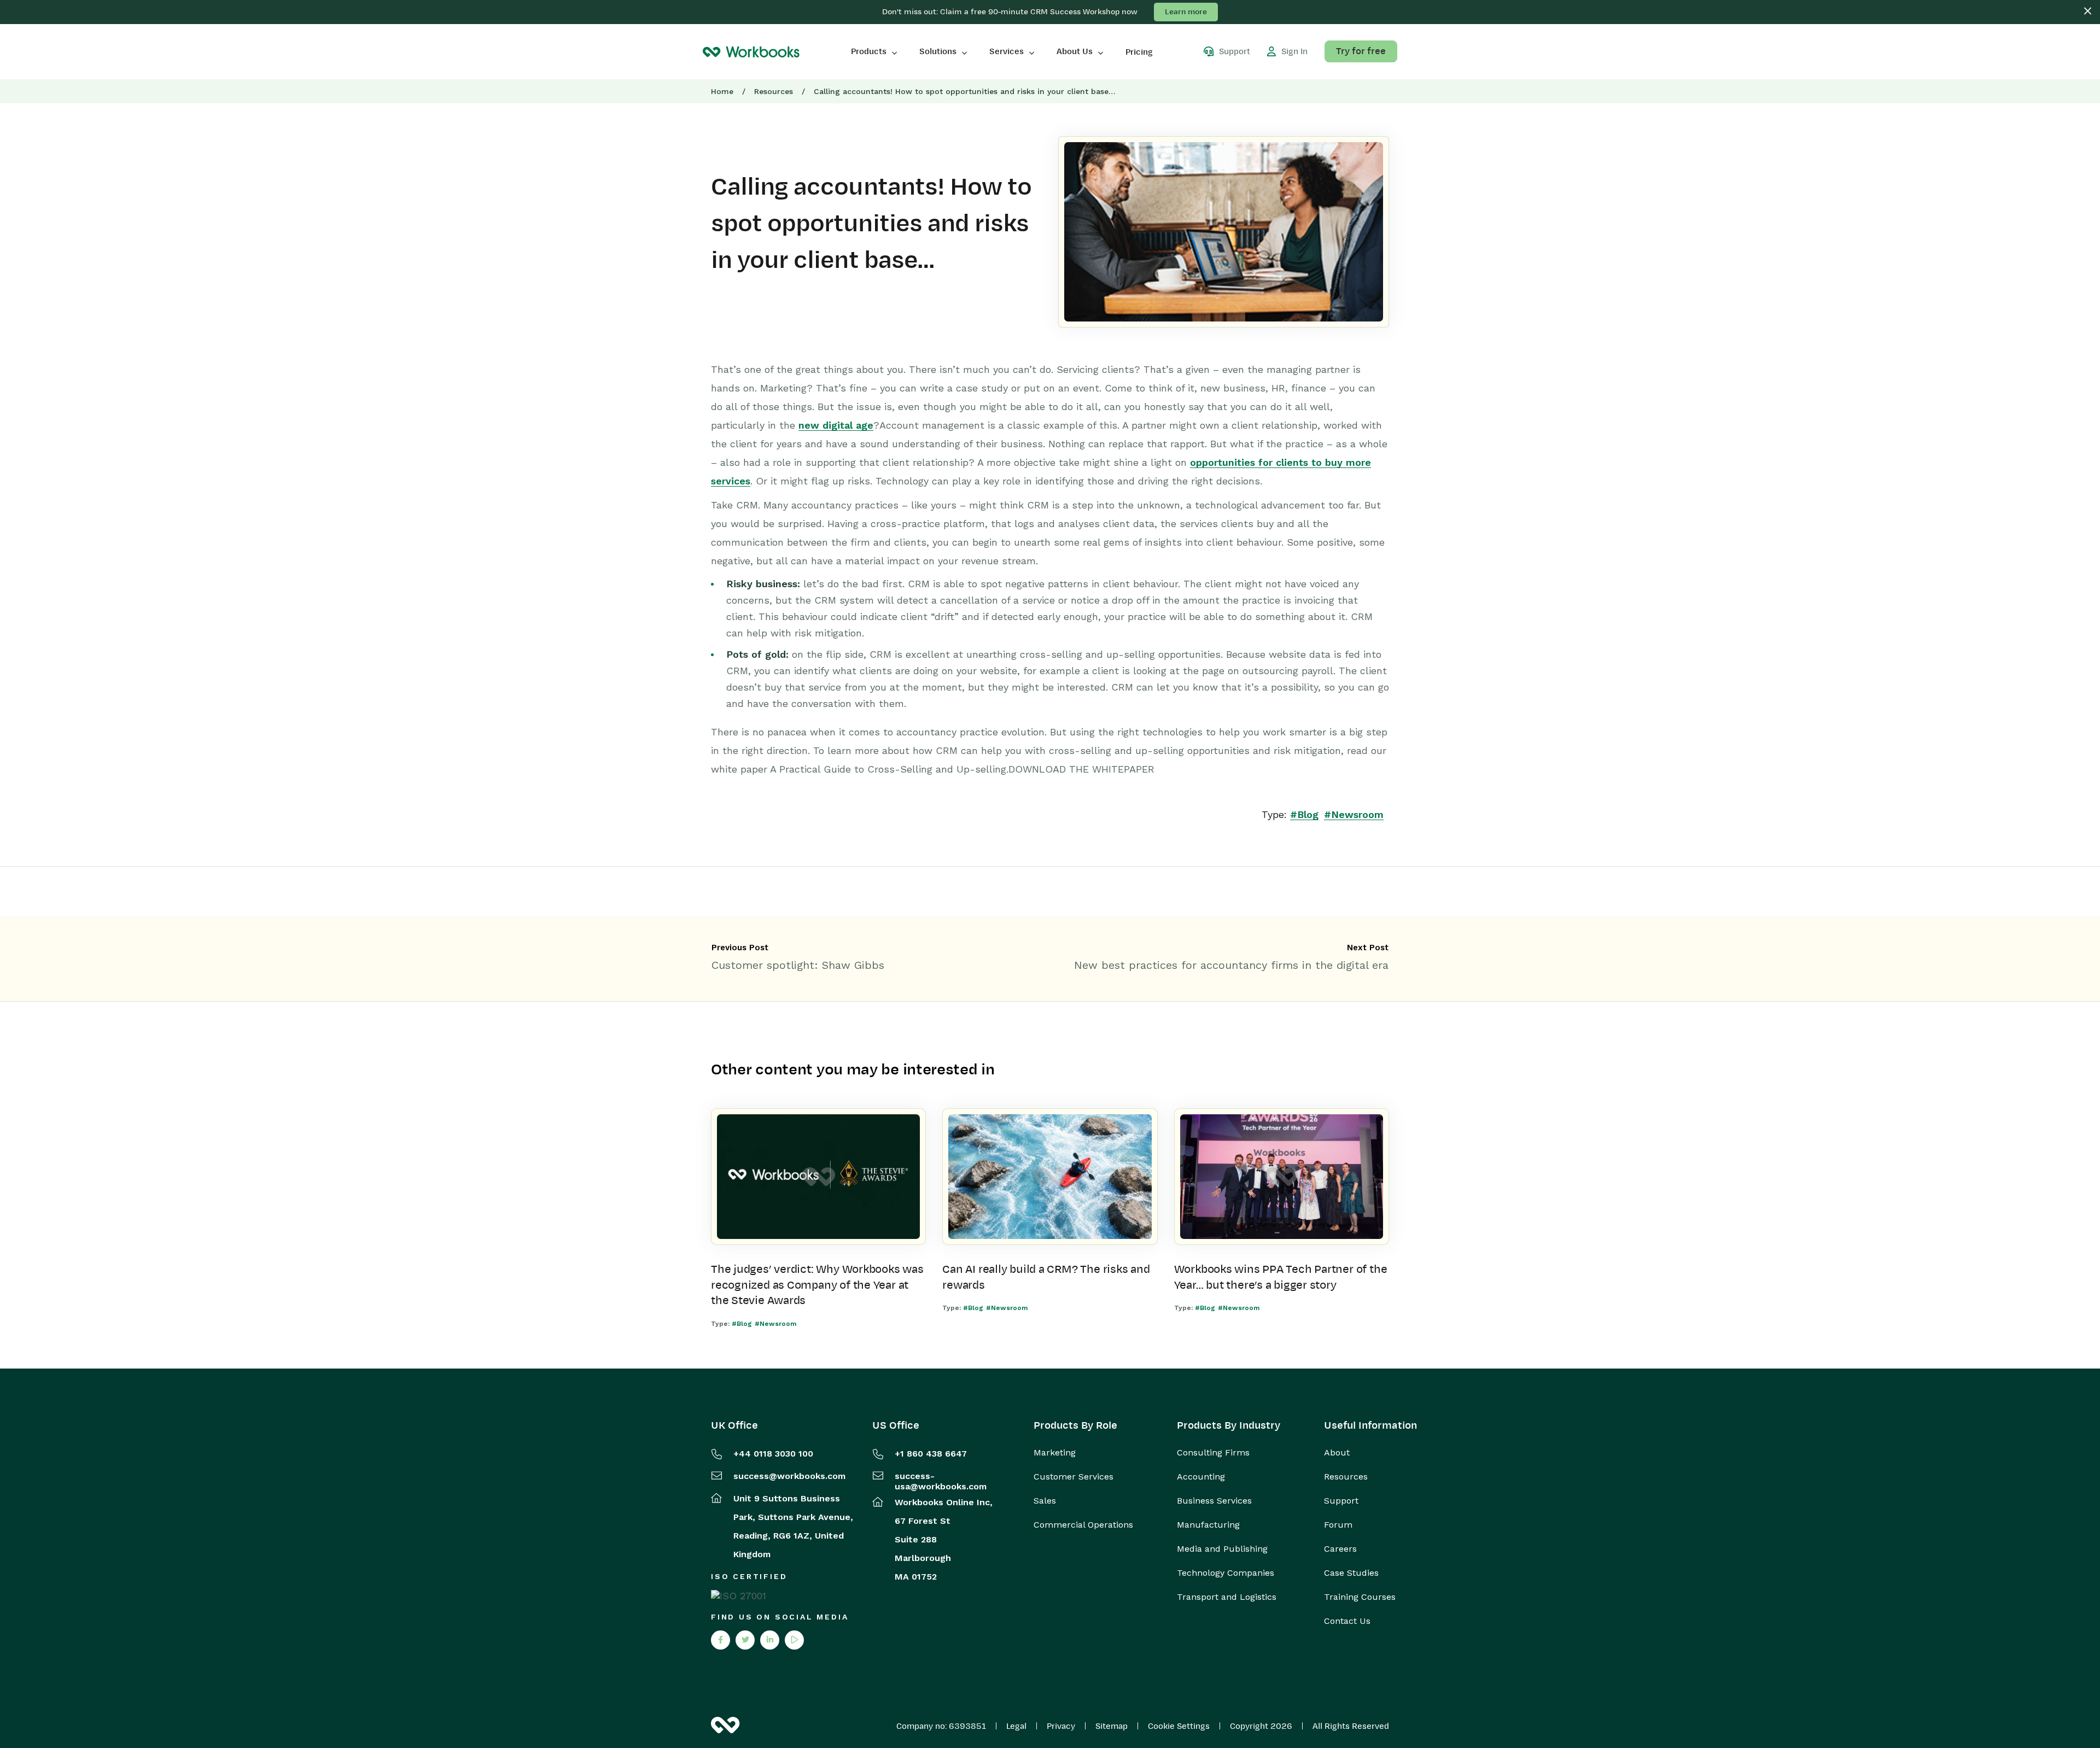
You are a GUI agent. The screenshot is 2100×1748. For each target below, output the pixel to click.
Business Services (1214, 1501)
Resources (774, 91)
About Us (1075, 51)
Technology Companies (1226, 1573)
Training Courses (1360, 1597)
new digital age (836, 425)
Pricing (1139, 52)
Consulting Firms (1213, 1453)
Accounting (1201, 1477)
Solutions (938, 51)
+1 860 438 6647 (931, 1454)
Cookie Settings (1179, 1726)
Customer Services (1074, 1477)
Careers (1340, 1549)
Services (1007, 51)
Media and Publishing (1222, 1549)
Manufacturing (1208, 1525)
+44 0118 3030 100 (773, 1454)
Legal (1016, 1726)
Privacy (1061, 1726)
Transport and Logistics (1227, 1597)
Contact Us (1347, 1621)
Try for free (1361, 51)
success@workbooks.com (789, 1476)
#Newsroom (1354, 814)
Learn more (1186, 12)
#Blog (1304, 814)
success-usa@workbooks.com (941, 1481)
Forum (1338, 1525)
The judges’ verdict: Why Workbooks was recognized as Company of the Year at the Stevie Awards (817, 1285)
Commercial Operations (1083, 1525)
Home (722, 91)
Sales (1045, 1501)
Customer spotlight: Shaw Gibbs (798, 965)
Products (869, 51)
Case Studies (1351, 1573)
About (1337, 1453)
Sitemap (1112, 1726)
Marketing (1055, 1453)
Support (1341, 1501)
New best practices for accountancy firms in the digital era (1231, 965)
